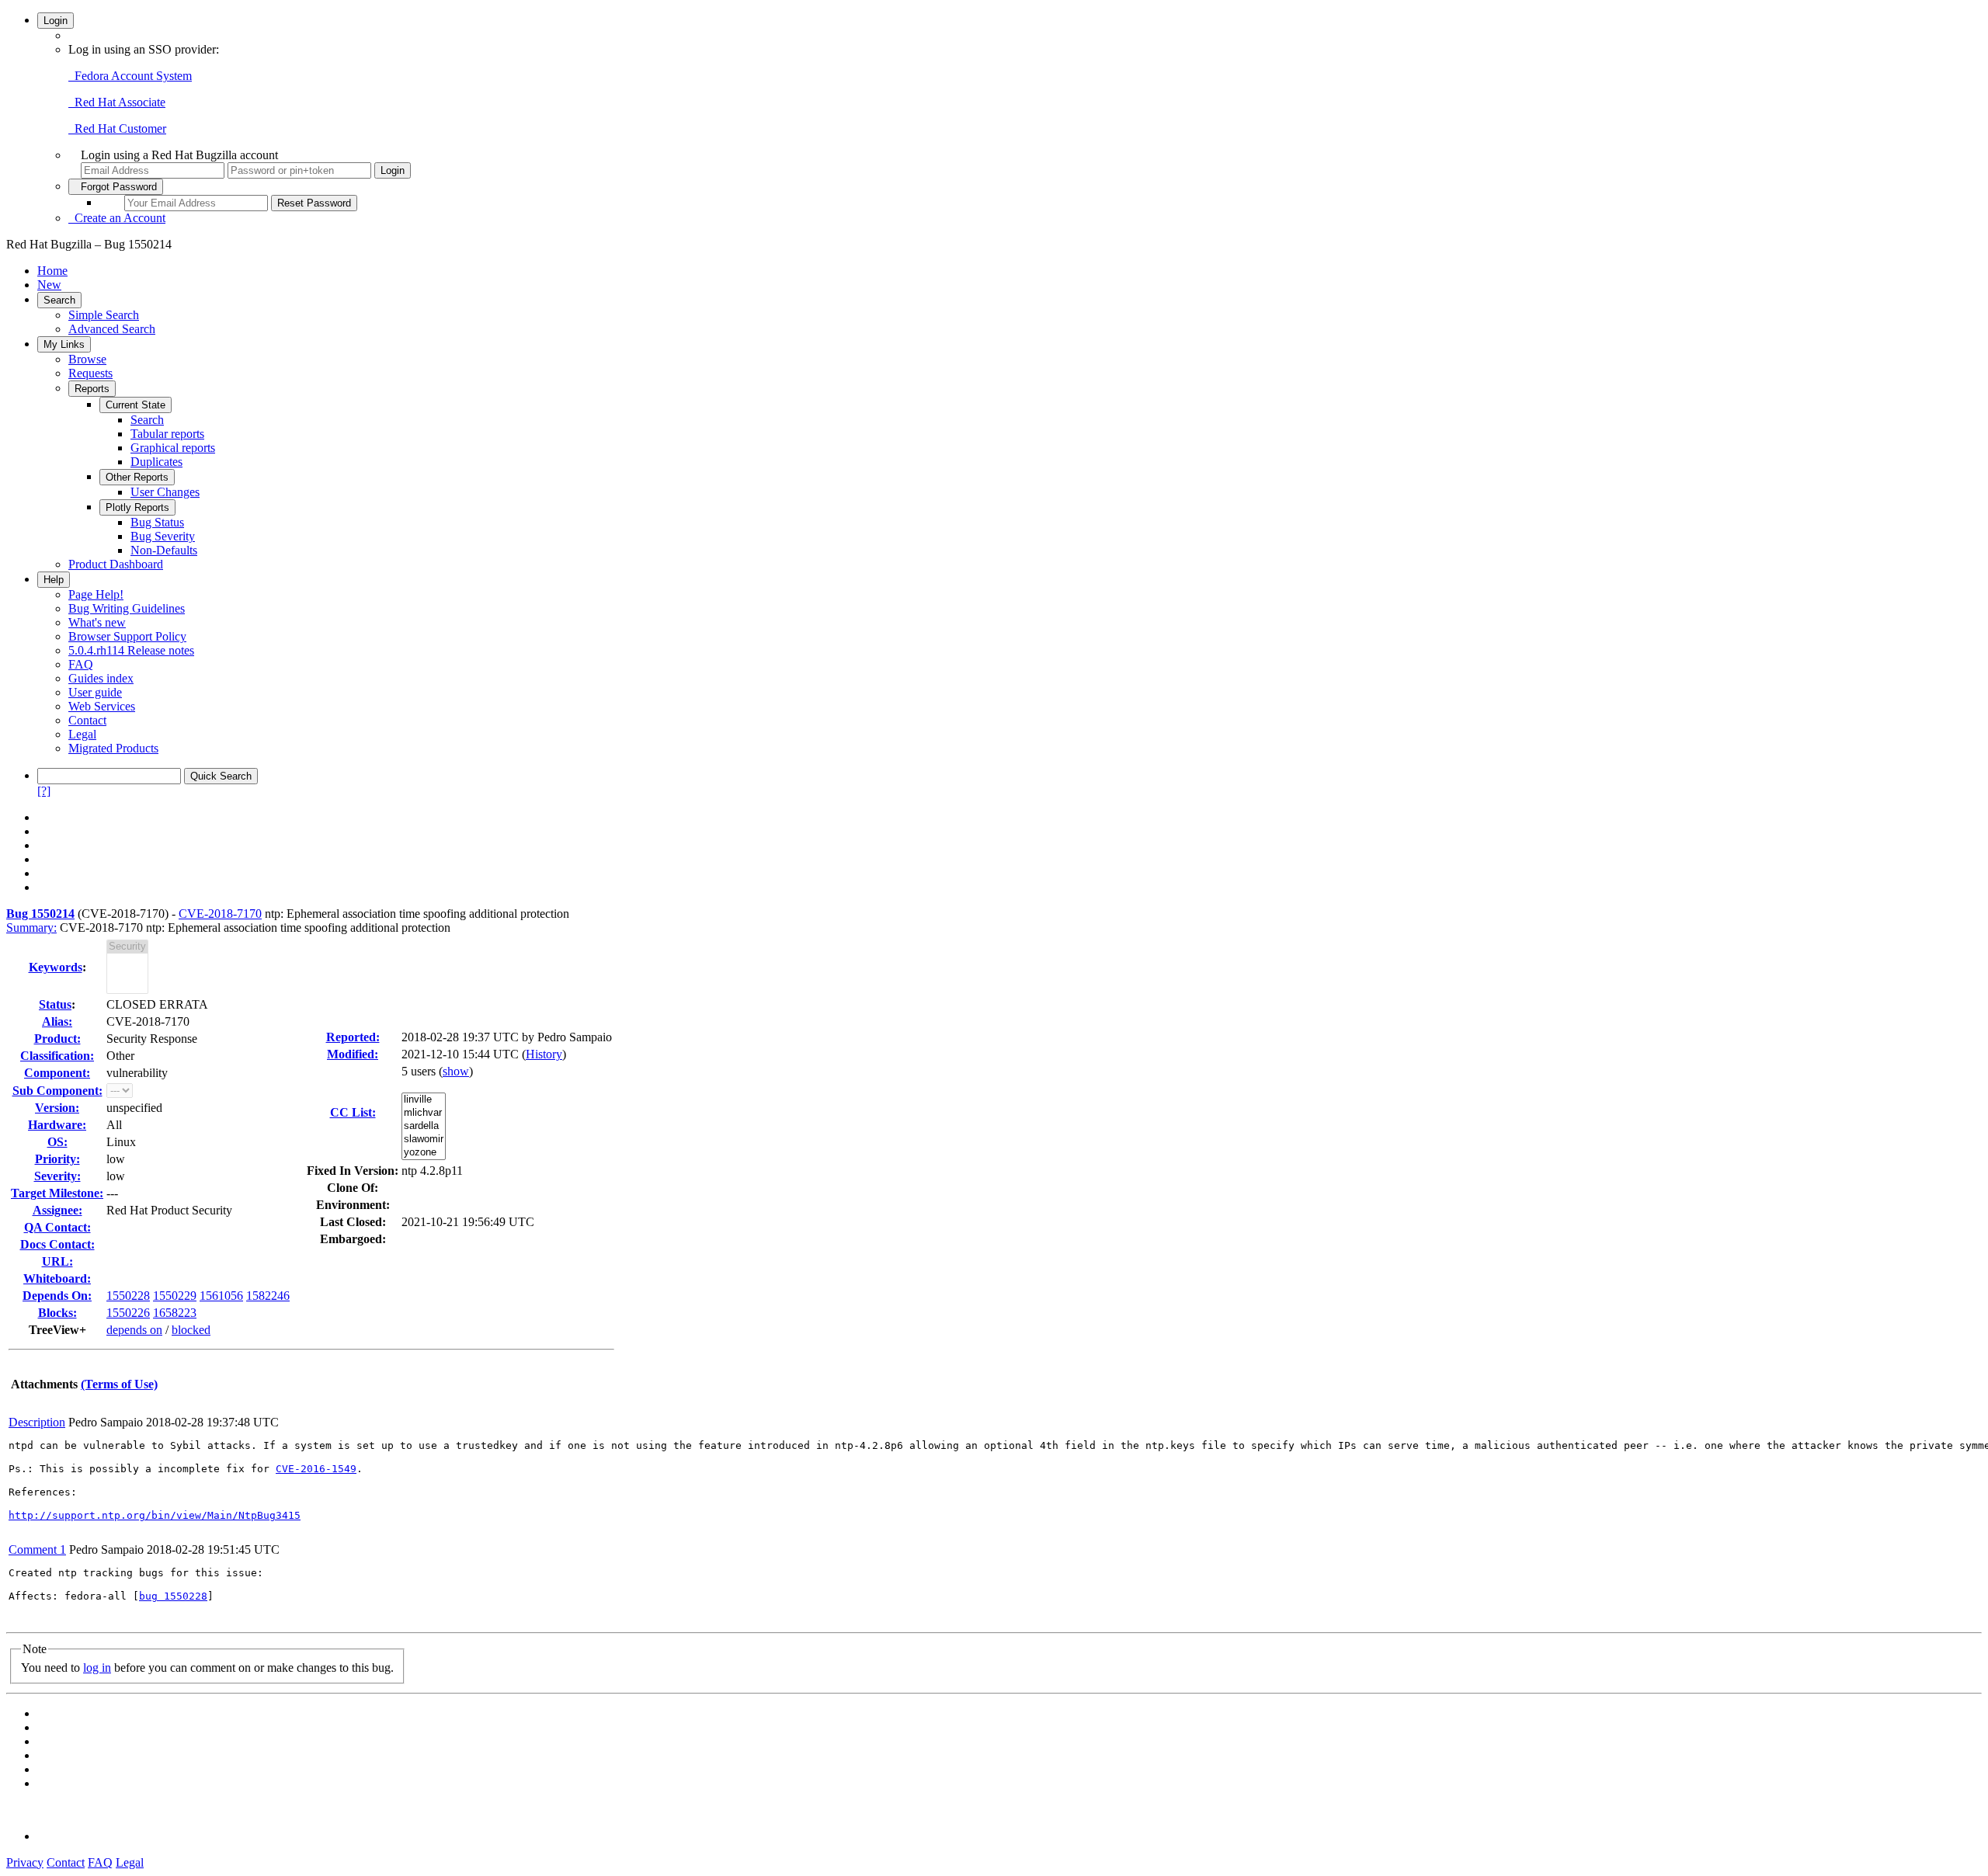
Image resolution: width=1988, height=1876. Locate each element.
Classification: (57, 1056)
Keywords (56, 967)
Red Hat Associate (117, 102)
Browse (87, 359)
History (544, 1054)
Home (52, 271)
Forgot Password (116, 187)
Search (59, 300)
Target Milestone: (57, 1193)
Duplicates (156, 462)
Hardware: (57, 1125)
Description (37, 1422)
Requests (90, 373)
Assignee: (57, 1210)
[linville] (424, 1100)
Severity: (57, 1176)
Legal (82, 734)
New (49, 285)
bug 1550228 (173, 1596)
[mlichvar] (424, 1113)
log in (97, 1668)
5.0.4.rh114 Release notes (131, 650)
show (456, 1071)
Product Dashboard (116, 564)
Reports (92, 389)
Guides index (101, 678)
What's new (97, 622)
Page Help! (96, 594)
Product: (57, 1039)
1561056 (221, 1296)
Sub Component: (57, 1091)
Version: (57, 1108)
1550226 (128, 1313)
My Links (64, 344)
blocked (191, 1330)
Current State (136, 405)
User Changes (165, 492)
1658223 (175, 1313)
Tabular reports (167, 434)
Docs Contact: (57, 1244)
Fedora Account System (130, 76)
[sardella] (424, 1126)
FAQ (81, 664)
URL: (57, 1261)
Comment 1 (37, 1549)
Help (54, 580)
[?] (44, 791)
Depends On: (57, 1296)
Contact (87, 720)
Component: (57, 1073)
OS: (57, 1142)
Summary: (31, 928)
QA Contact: (57, 1227)
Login (56, 21)
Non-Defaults (164, 550)
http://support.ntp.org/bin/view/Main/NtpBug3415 (155, 1515)
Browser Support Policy (127, 636)
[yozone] (424, 1153)
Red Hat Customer (117, 129)
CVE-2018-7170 (220, 914)
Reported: (353, 1037)
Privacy (25, 1862)
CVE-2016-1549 (316, 1469)
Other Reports (137, 477)
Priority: (57, 1159)
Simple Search (104, 315)
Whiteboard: (57, 1278)
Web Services (102, 706)
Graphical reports (173, 448)
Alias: (57, 1021)
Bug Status (157, 522)
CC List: (353, 1112)
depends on (134, 1330)
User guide (95, 692)
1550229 (175, 1296)
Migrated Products (113, 748)
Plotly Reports (137, 507)
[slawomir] (424, 1139)
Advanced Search (112, 329)
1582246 (268, 1296)
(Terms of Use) (119, 1384)
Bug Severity (163, 536)
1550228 (128, 1296)
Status (55, 1004)
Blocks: (57, 1313)
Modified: (353, 1054)
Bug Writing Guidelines (127, 608)
